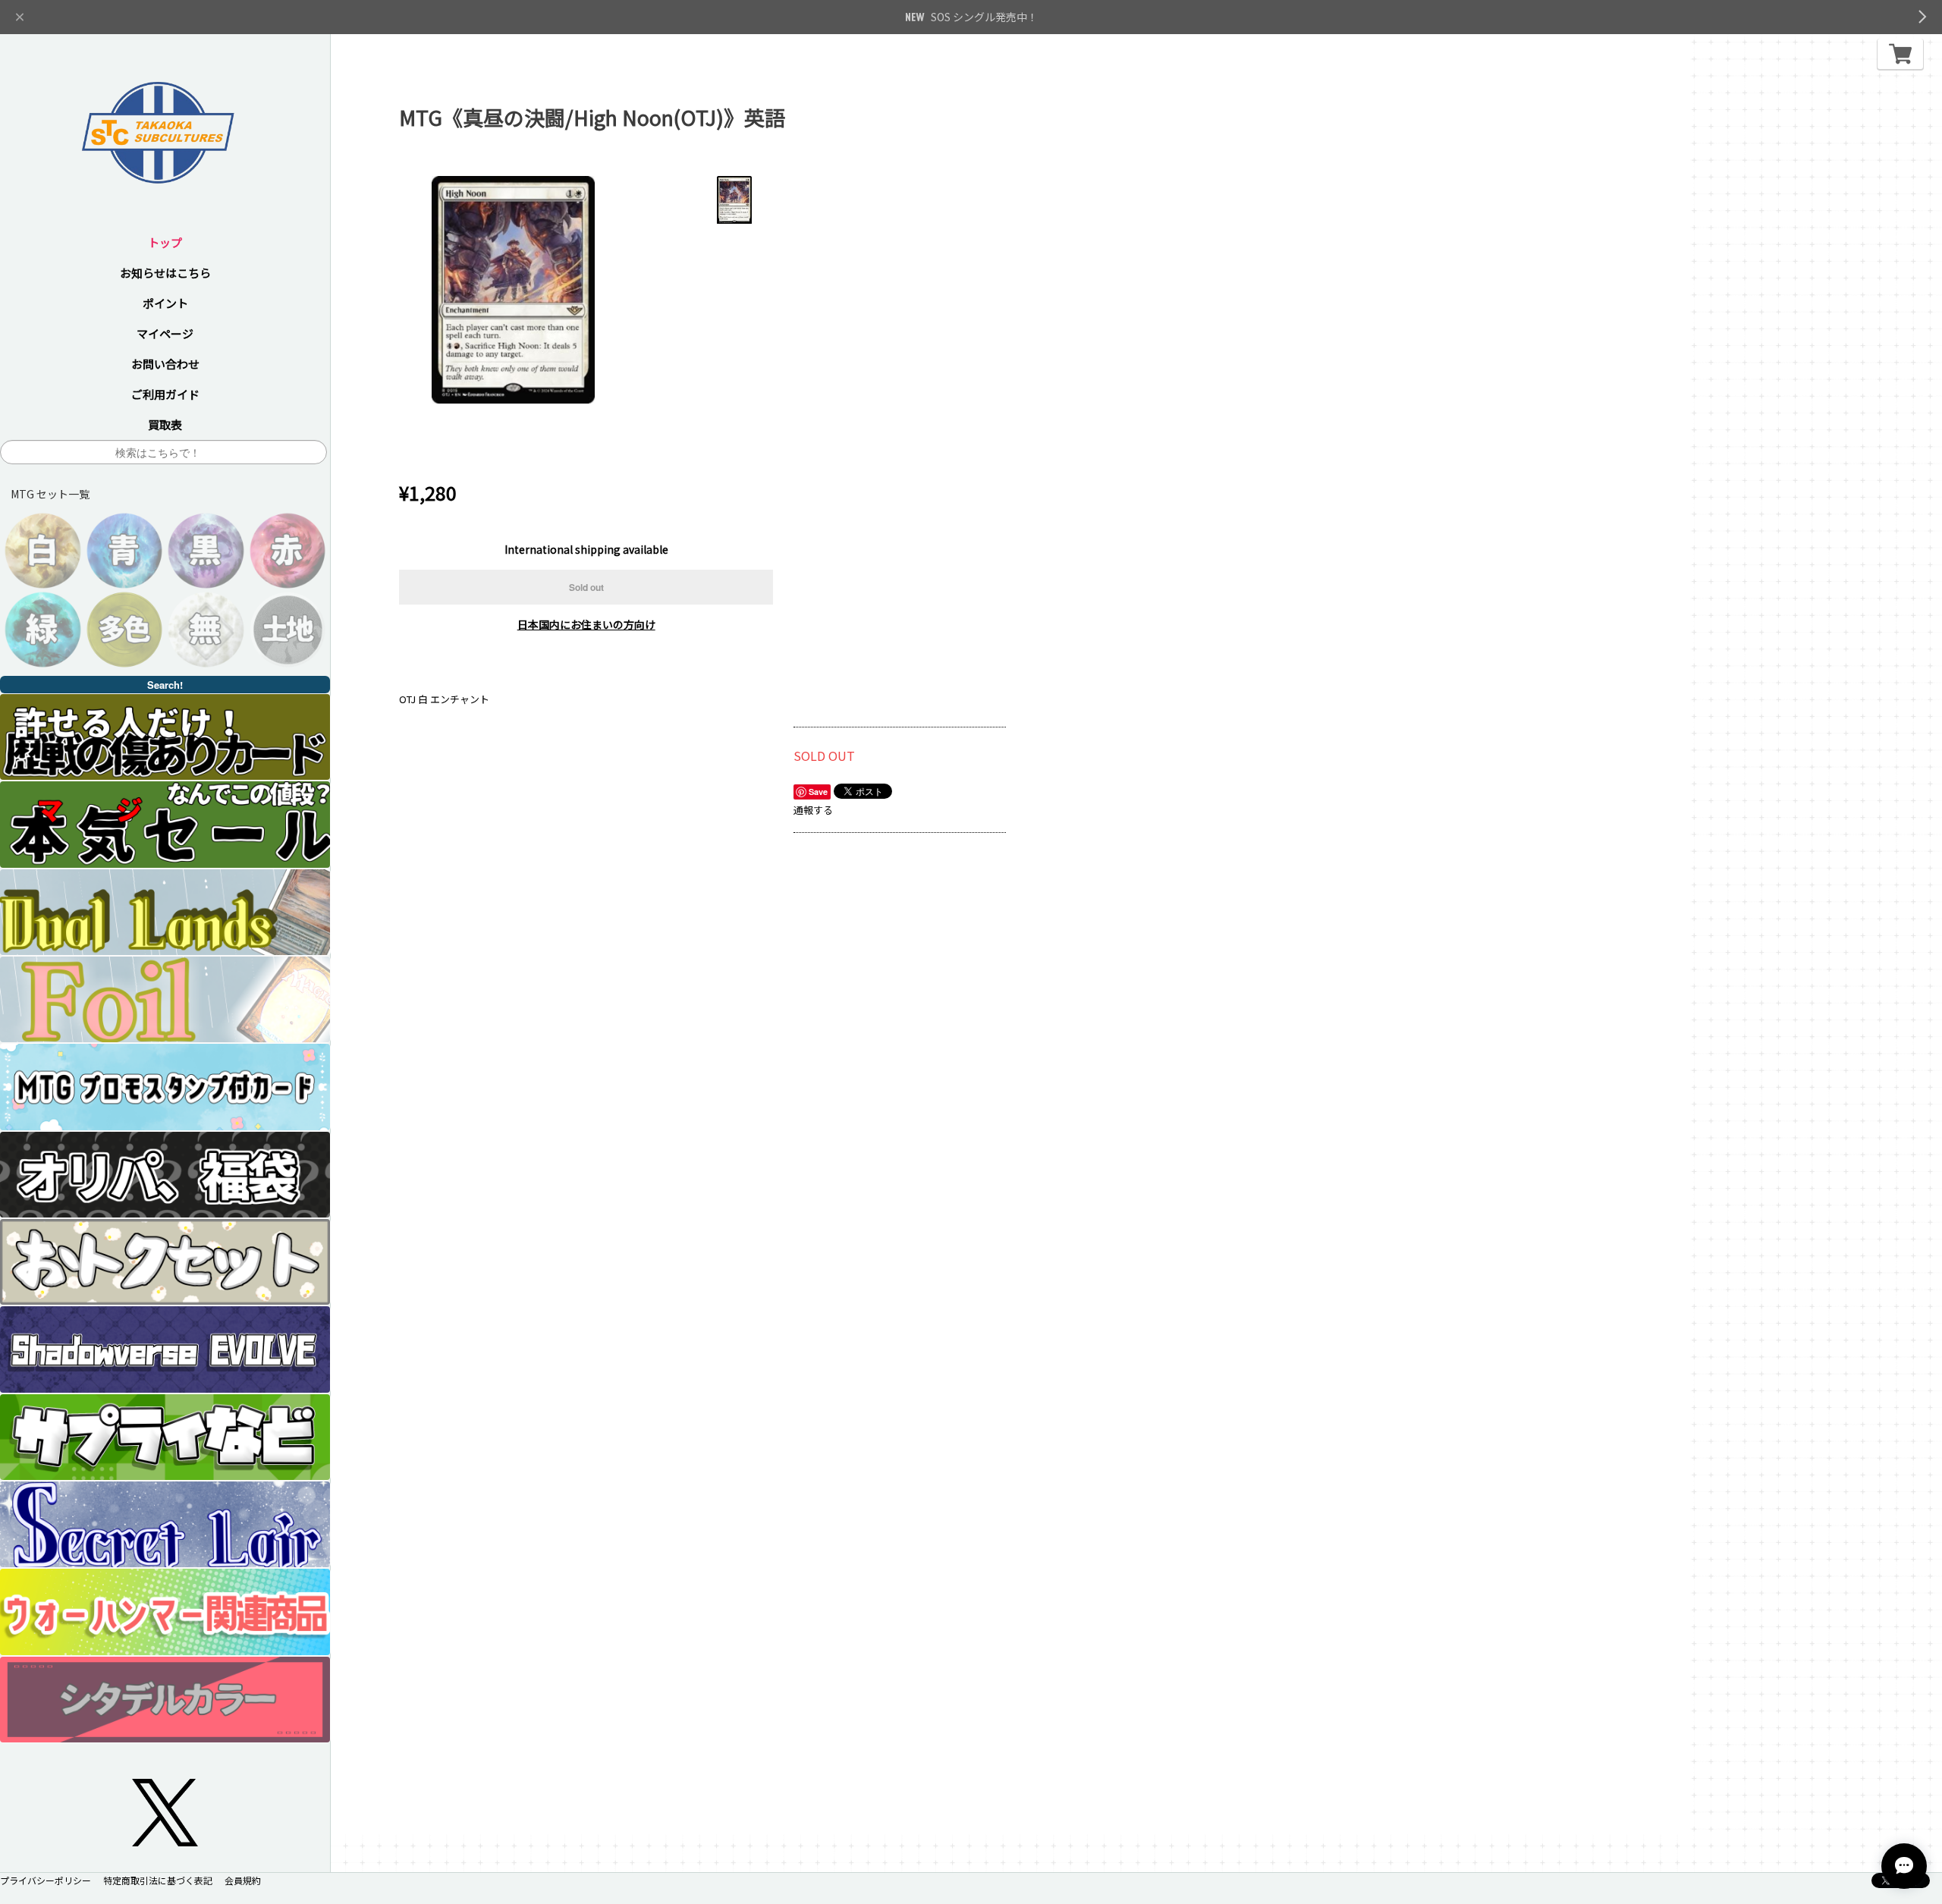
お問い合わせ (165, 364)
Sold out (586, 587)
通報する (813, 810)
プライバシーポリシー (46, 1880)
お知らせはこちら (165, 273)
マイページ (165, 333)
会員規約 (243, 1880)
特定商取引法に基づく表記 (158, 1880)
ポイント (165, 303)
